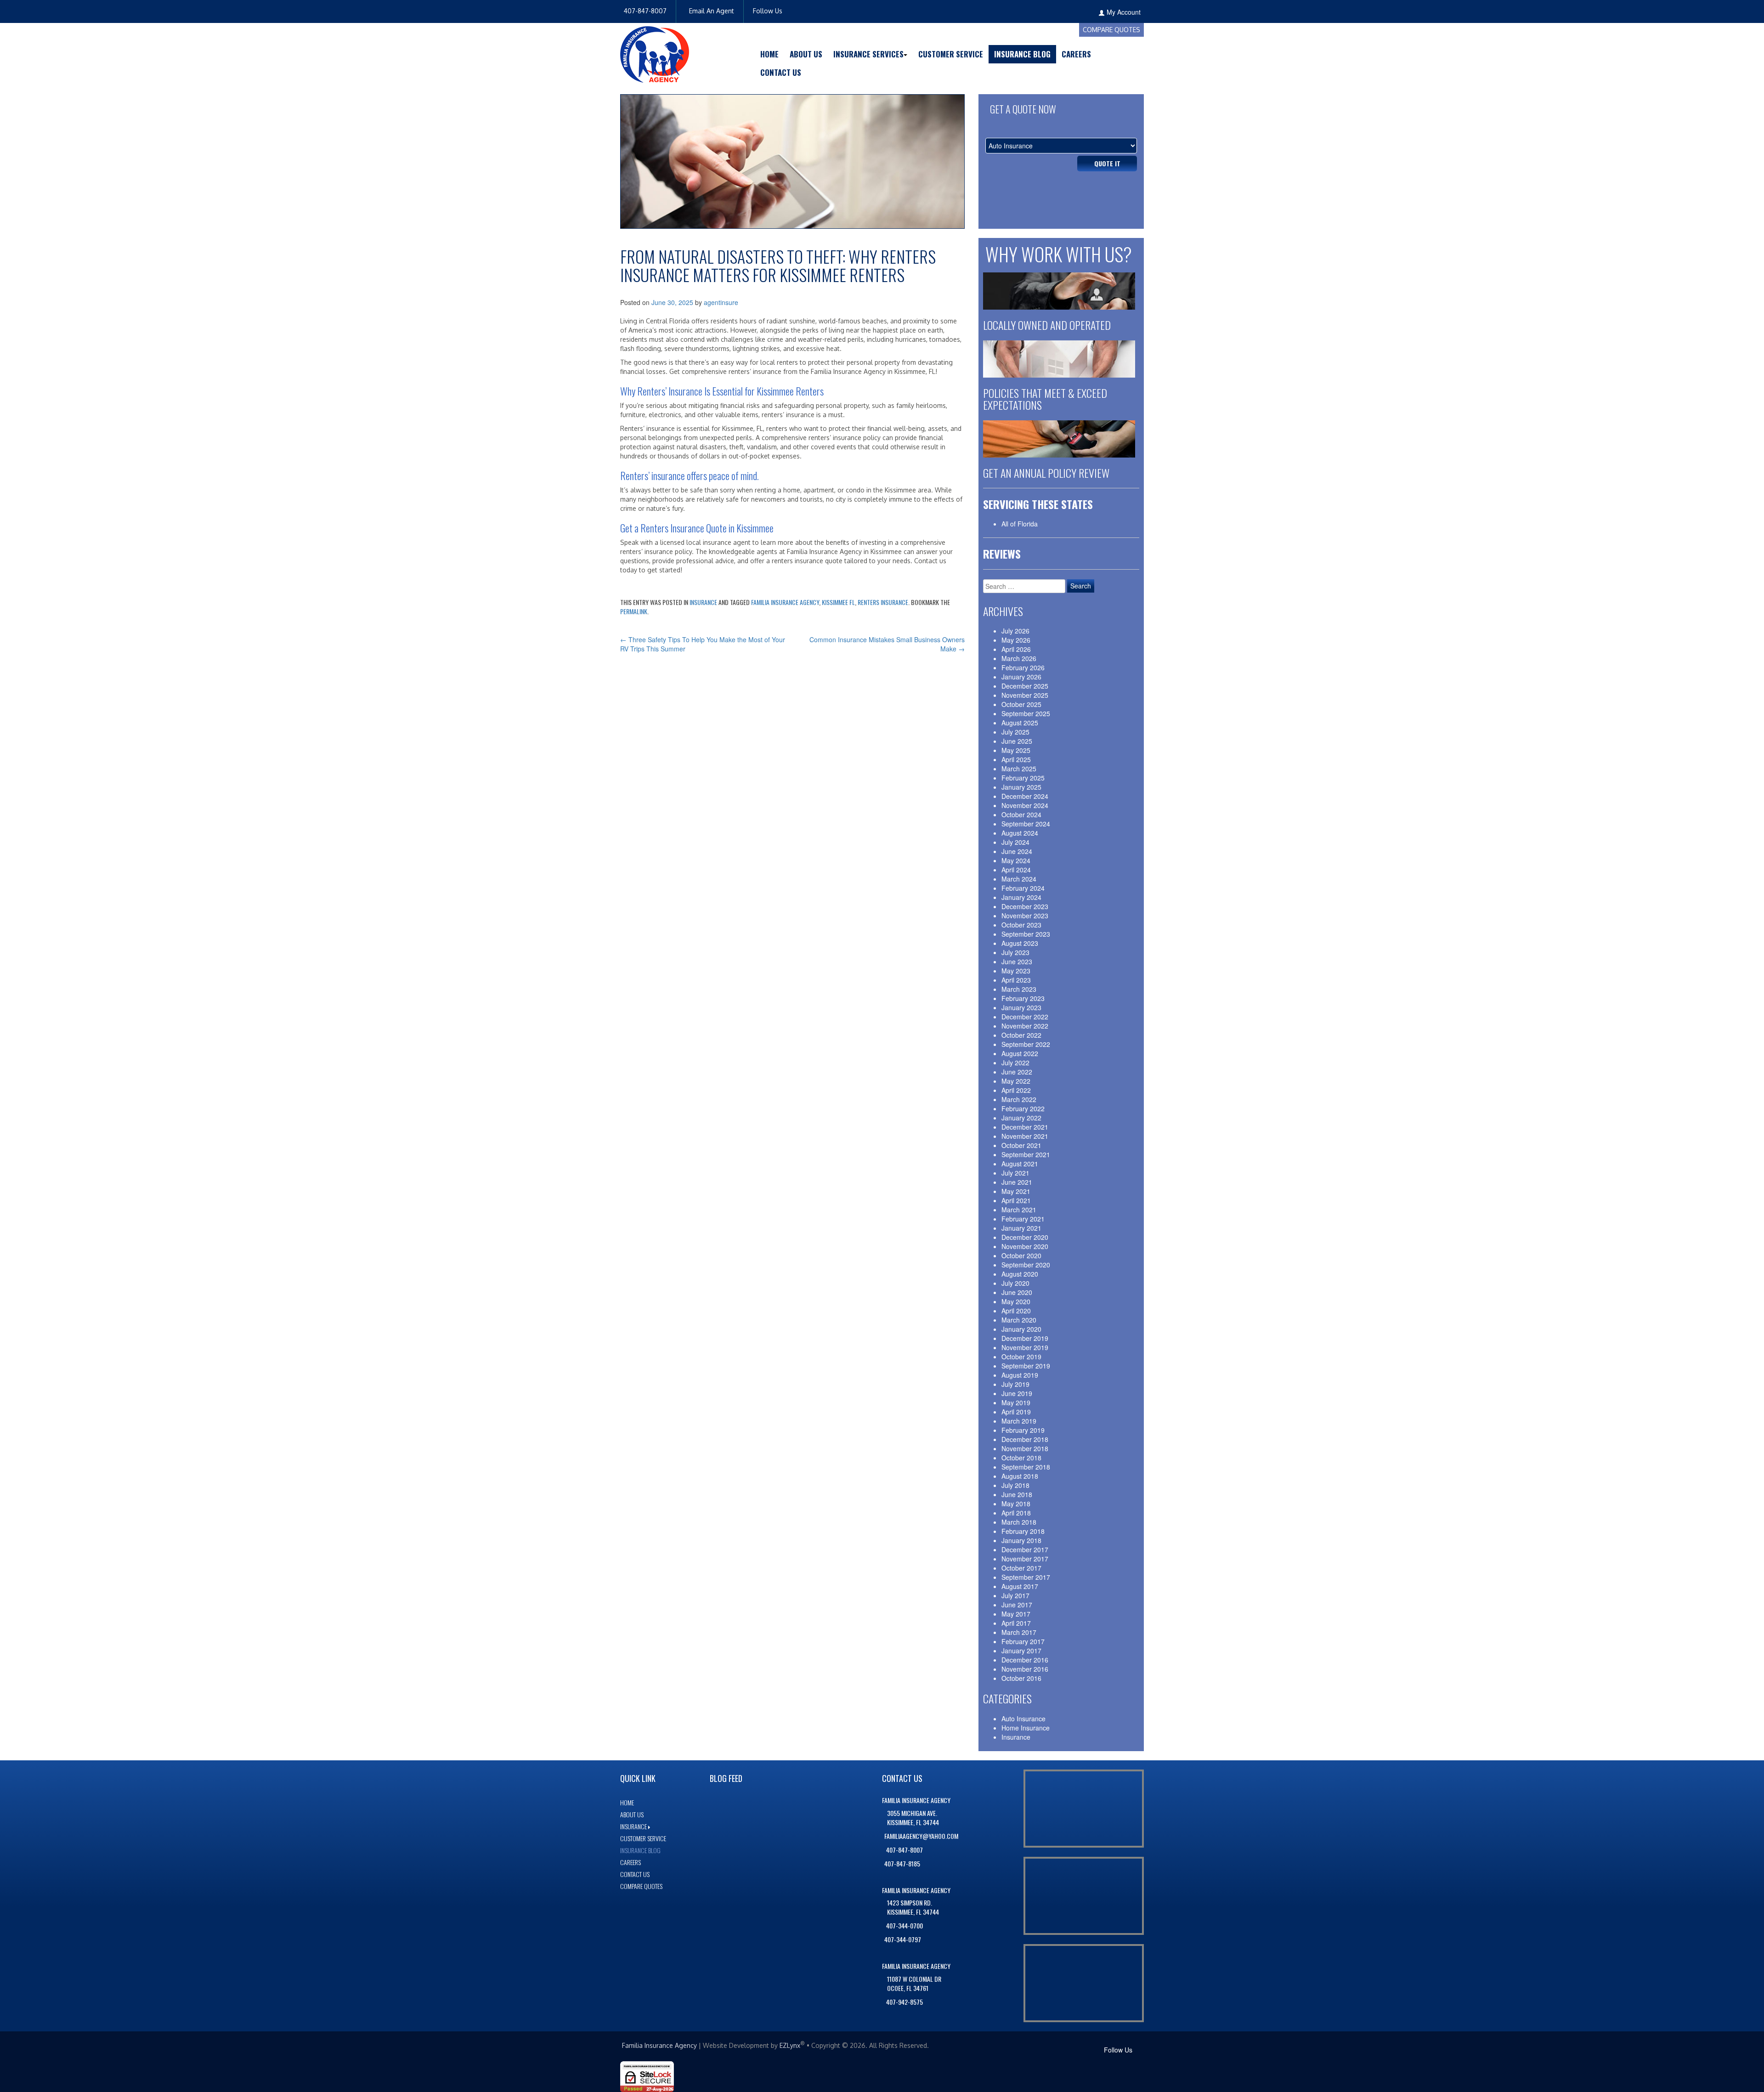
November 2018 (1025, 1448)
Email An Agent (711, 11)
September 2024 (1026, 824)
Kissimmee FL (838, 602)
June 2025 (1017, 741)
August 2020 (1020, 1274)
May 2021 (1016, 1191)
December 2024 (1025, 796)
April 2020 (1016, 1311)
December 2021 (1025, 1127)
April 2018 (1016, 1513)
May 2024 (1016, 860)
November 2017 (1025, 1559)
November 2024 (1025, 805)
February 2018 (1023, 1531)
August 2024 (1020, 833)
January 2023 (1021, 1007)
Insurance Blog (1022, 54)
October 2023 (1021, 925)
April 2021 (1016, 1200)
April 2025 (1016, 759)
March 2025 (1019, 769)
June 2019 (1017, 1393)
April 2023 (1016, 980)
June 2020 (1017, 1292)
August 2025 (1020, 723)
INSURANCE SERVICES (868, 54)
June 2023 (1017, 961)
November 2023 (1025, 916)
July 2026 (1015, 631)
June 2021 (1017, 1182)
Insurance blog (640, 1850)
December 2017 (1025, 1549)
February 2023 (1023, 998)
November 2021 (1025, 1136)
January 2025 (1021, 787)
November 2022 (1025, 1026)
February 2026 (1023, 667)
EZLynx (790, 2045)
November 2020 (1025, 1246)
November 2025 (1025, 695)
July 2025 (1015, 732)
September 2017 (1026, 1577)
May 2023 (1016, 971)
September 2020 (1026, 1265)
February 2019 (1023, 1430)
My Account (1124, 12)
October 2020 (1021, 1255)
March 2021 (1019, 1210)
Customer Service (951, 54)
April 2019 (1016, 1412)
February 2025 (1023, 778)
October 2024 (1021, 814)
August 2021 (1020, 1164)
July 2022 (1015, 1063)
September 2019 (1026, 1366)
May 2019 (1016, 1402)
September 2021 (1026, 1154)
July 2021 (1015, 1173)
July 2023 (1015, 952)
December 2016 (1025, 1660)
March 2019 (1019, 1421)
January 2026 (1021, 677)
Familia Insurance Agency (785, 602)
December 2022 (1025, 1017)
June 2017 (1017, 1605)
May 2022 (1016, 1081)
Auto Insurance (1023, 1719)
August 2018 (1020, 1476)
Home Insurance (1026, 1728)
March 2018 (1019, 1522)
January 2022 (1021, 1118)
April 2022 (1016, 1090)
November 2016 (1025, 1669)
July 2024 (1015, 842)
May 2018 (1016, 1504)
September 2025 (1026, 713)
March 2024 (1019, 879)
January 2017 (1021, 1651)
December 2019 (1025, 1338)
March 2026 (1019, 658)
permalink (634, 611)
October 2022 (1021, 1035)
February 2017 (1023, 1641)
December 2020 (1025, 1237)
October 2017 (1021, 1568)
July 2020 (1015, 1283)
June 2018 (1017, 1494)
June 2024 (1017, 851)
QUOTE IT (1107, 163)
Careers (1076, 54)
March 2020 (1019, 1320)
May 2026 (1016, 640)
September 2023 (1026, 934)
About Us (806, 54)
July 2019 (1015, 1384)
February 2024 (1023, 888)
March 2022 (1019, 1099)
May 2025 (1016, 750)
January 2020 (1021, 1329)
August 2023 (1020, 943)
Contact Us (781, 72)
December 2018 (1025, 1439)
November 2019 (1025, 1347)
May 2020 (1016, 1301)
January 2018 (1021, 1540)
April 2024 (1016, 870)
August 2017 (1020, 1586)
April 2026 (1016, 649)
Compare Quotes (1111, 30)
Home (769, 54)
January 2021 (1021, 1228)
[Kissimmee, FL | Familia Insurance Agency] (655, 53)
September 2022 (1026, 1044)
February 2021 (1023, 1219)
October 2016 (1021, 1678)
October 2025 (1021, 704)
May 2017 (1016, 1614)
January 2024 (1021, 897)
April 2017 (1016, 1623)
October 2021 (1021, 1145)
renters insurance (883, 602)
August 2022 (1020, 1053)
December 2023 (1025, 906)
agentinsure (721, 302)
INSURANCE (633, 1826)
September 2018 (1026, 1467)
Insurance (703, 602)
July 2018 (1015, 1485)
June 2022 (1017, 1072)
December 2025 (1025, 686)
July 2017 (1015, 1595)
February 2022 (1023, 1108)
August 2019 (1020, 1375)
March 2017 (1019, 1632)
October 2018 (1021, 1458)
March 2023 (1019, 989)
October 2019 (1021, 1357)
